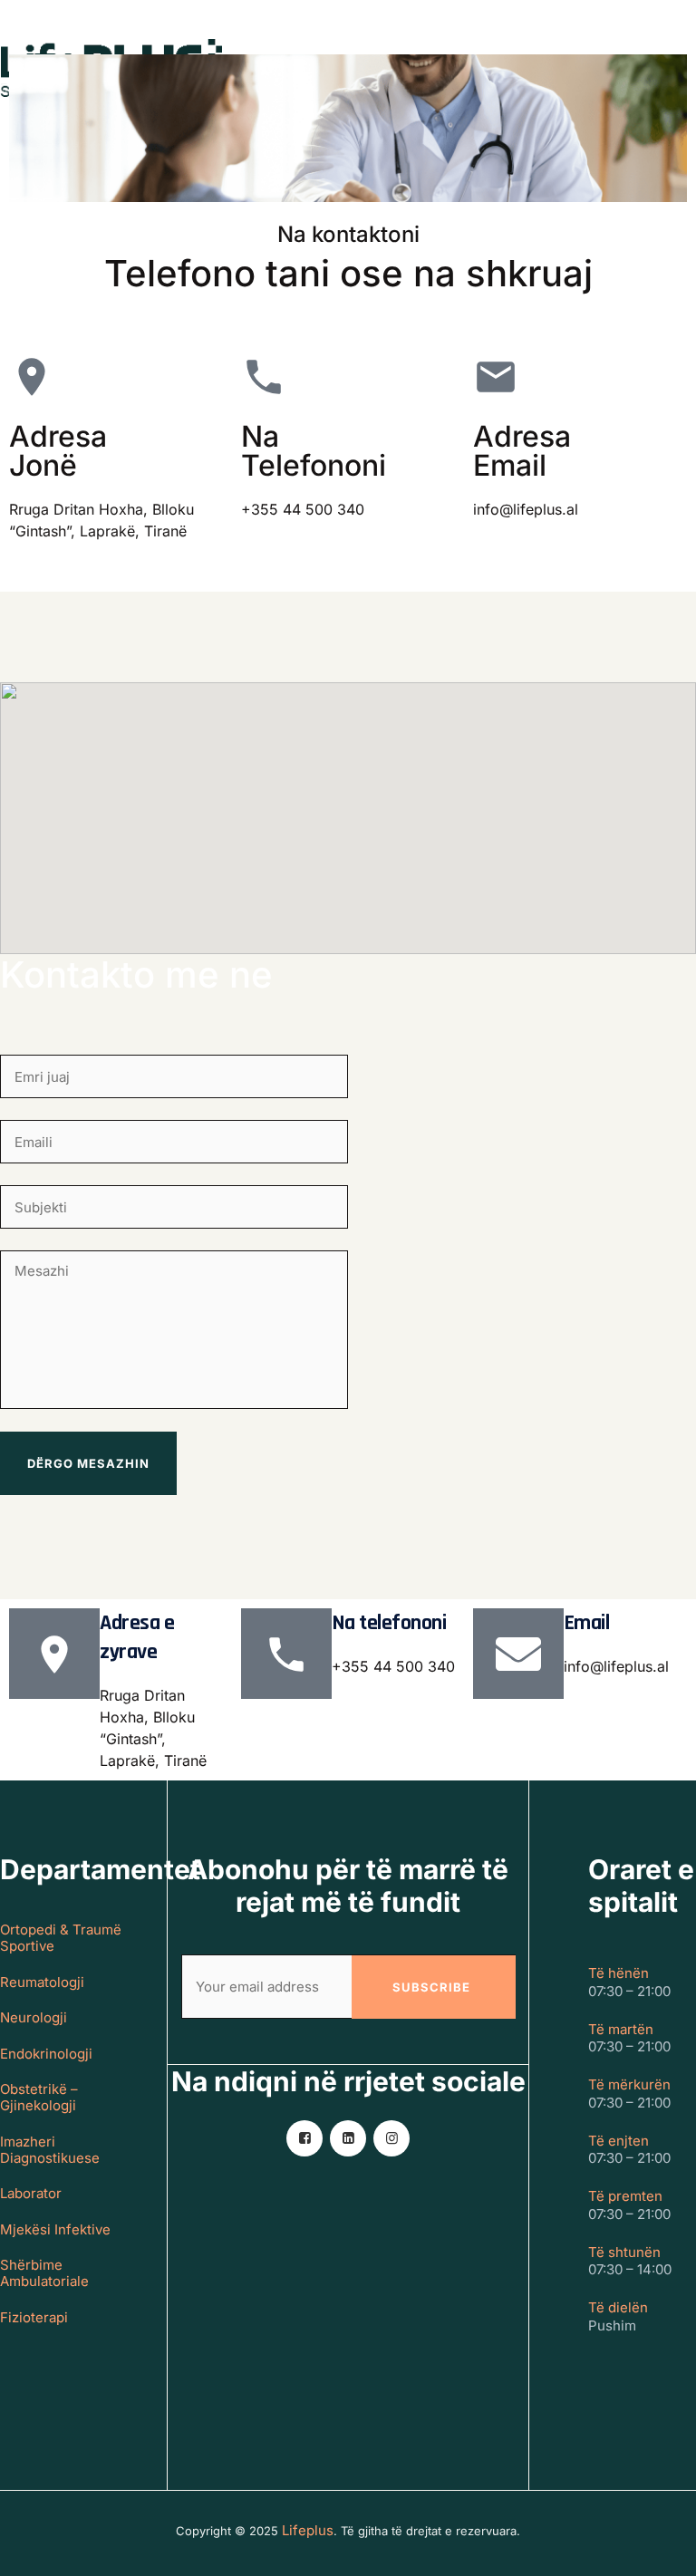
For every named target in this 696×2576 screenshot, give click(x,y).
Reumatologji (42, 1983)
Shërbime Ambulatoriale (44, 2273)
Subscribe (431, 1987)
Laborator (31, 2194)
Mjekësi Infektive (55, 2230)
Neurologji (34, 2018)
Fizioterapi (34, 2318)
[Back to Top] (657, 2547)
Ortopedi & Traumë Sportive (61, 1938)
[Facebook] (304, 2138)
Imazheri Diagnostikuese (50, 2150)
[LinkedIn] (348, 2138)
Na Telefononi (314, 451)
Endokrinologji (46, 2054)
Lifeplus (308, 2530)
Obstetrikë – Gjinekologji (39, 2098)
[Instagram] (391, 2138)
